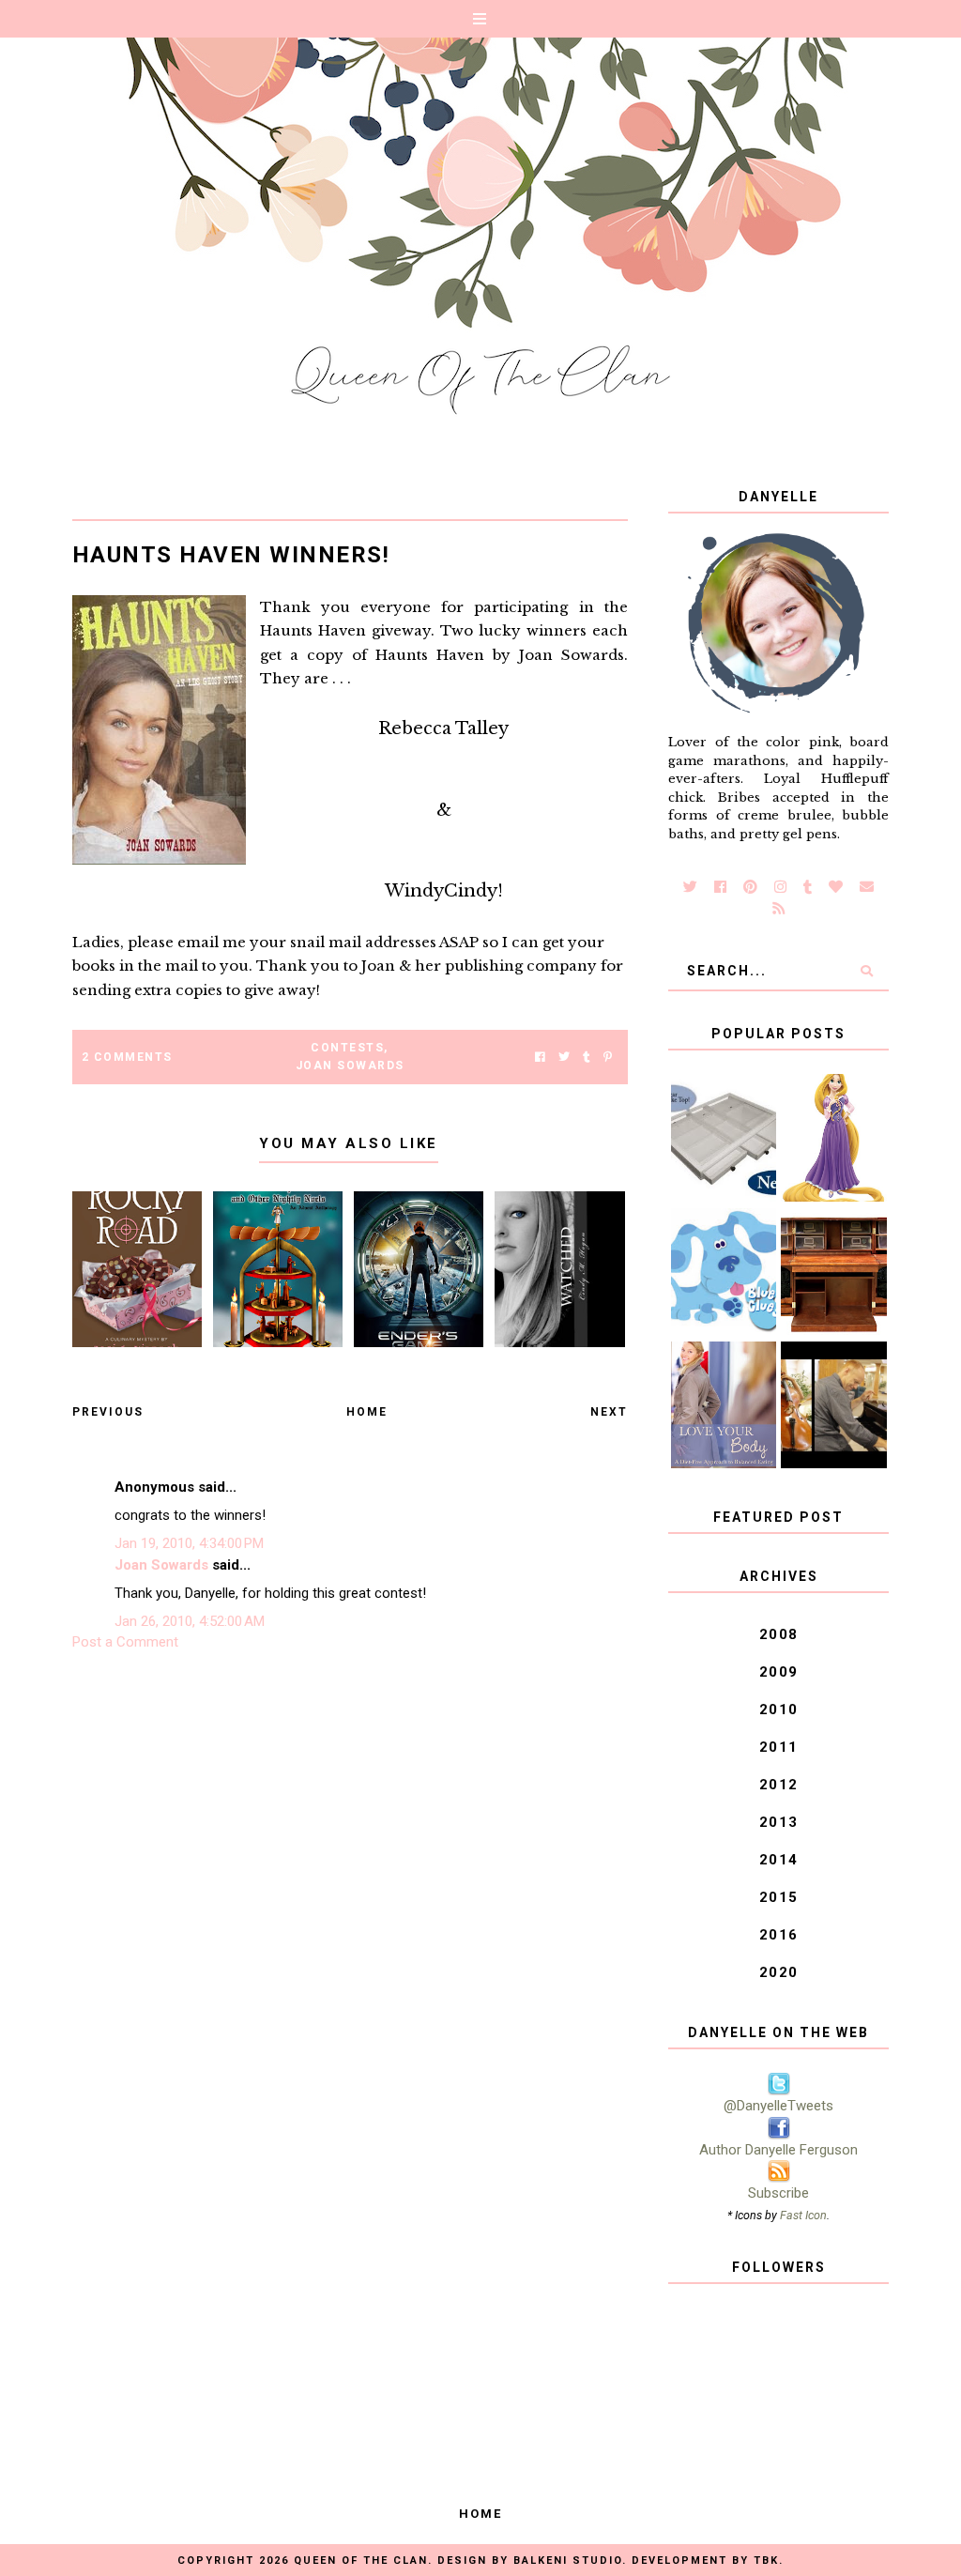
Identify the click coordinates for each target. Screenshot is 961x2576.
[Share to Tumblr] (587, 1058)
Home (367, 1412)
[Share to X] (564, 1058)
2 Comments (127, 1057)
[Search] (867, 971)
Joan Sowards (350, 1066)
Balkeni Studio (568, 2561)
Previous (108, 1412)
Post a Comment (125, 1642)
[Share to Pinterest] (608, 1058)
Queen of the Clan (361, 2561)
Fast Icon (803, 2215)
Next (609, 1412)
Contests (347, 1048)
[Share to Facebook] (540, 1058)
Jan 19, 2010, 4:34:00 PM (189, 1543)
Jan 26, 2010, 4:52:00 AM (190, 1621)
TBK (766, 2561)
